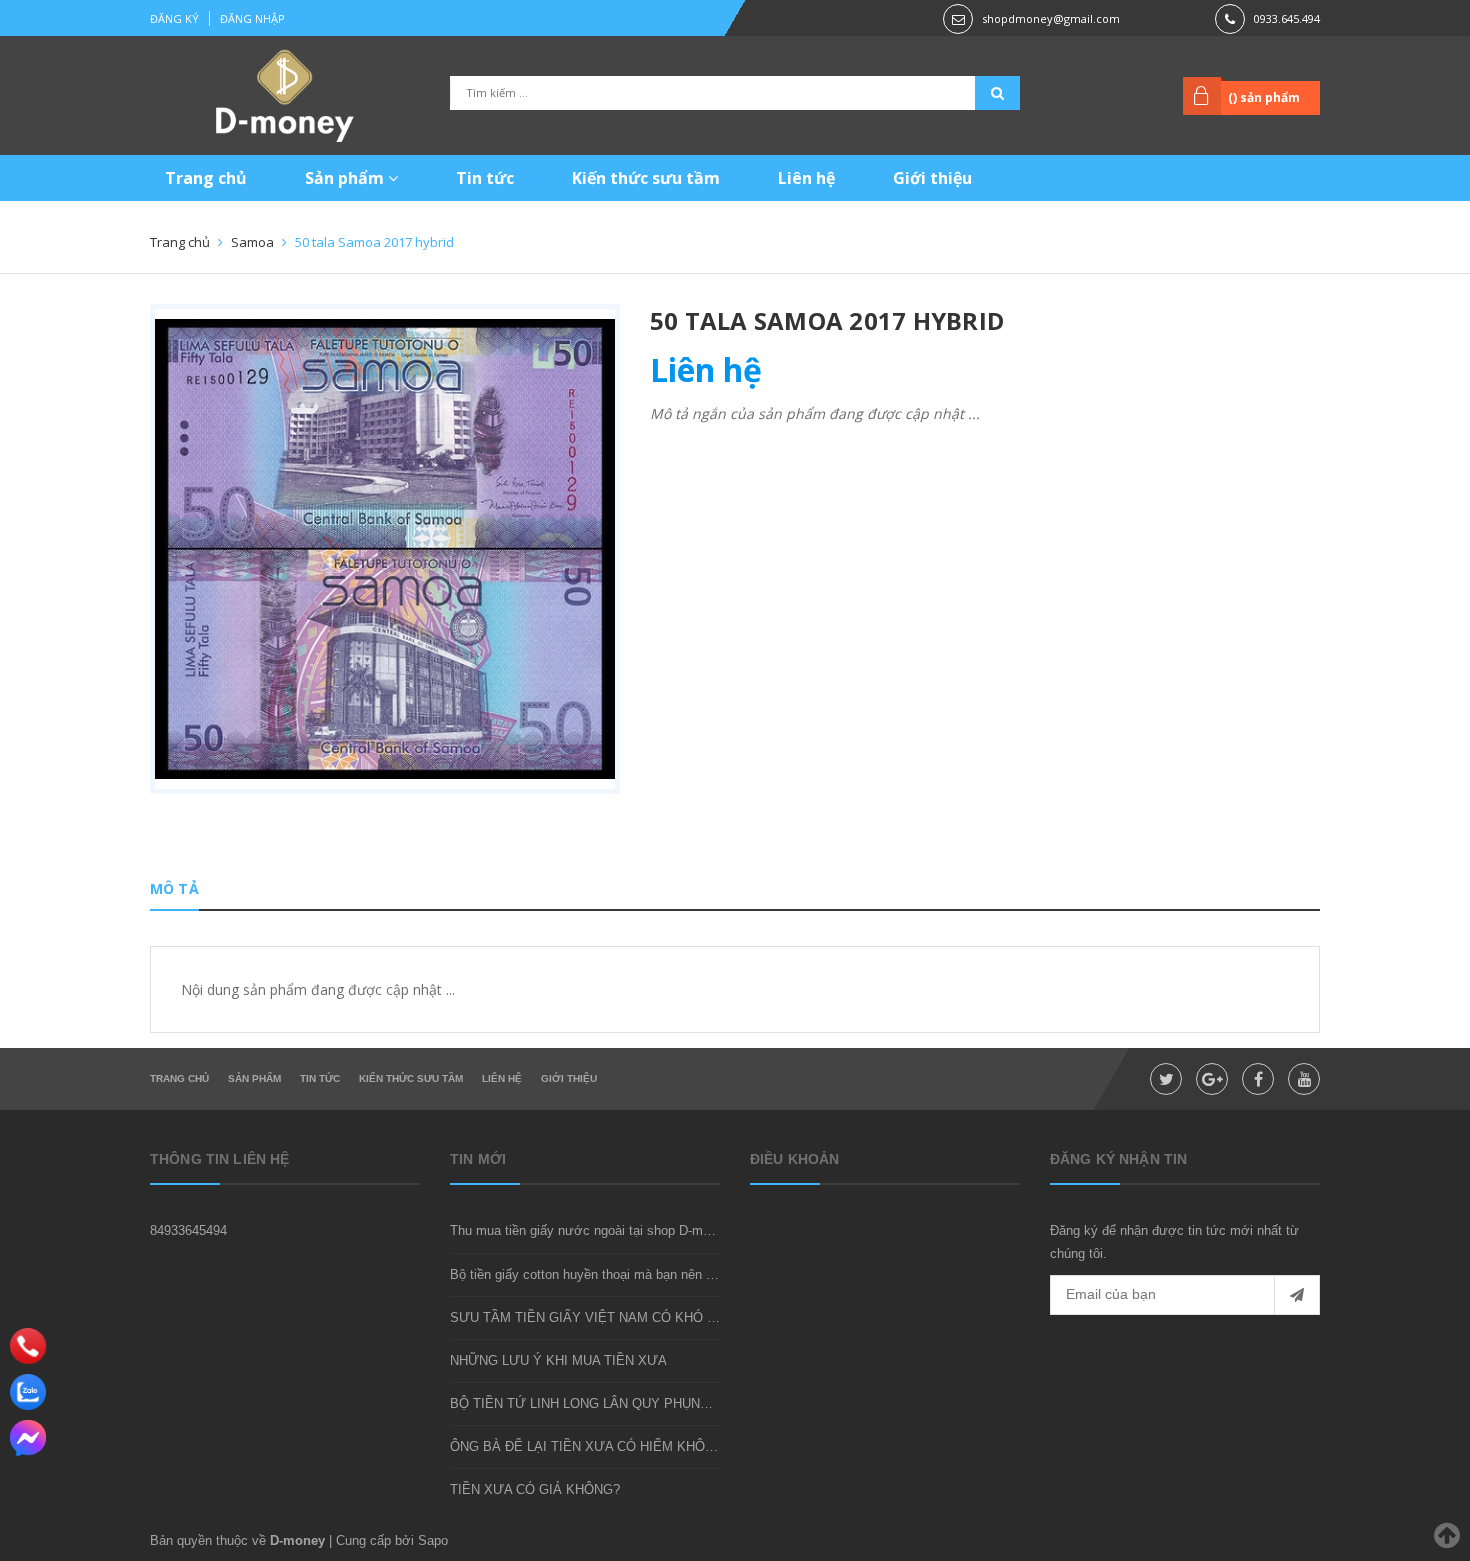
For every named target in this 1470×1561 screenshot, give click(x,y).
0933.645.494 (1287, 18)
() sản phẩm (1264, 97)
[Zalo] (28, 1392)
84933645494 (188, 1230)
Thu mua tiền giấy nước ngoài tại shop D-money (590, 1230)
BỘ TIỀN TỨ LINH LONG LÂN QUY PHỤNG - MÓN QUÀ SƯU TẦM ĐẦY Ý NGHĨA (694, 1403)
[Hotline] (28, 1346)
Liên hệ (806, 178)
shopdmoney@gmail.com (1051, 18)
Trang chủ (206, 178)
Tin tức (485, 178)
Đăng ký (174, 18)
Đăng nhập (252, 18)
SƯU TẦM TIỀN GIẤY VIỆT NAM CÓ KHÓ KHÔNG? (605, 1317)
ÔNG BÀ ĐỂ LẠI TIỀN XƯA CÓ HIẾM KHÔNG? (590, 1446)
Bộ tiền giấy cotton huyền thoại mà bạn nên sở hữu (599, 1274)
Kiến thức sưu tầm (646, 178)
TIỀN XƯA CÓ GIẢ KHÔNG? (535, 1489)
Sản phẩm (346, 178)
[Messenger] (28, 1438)
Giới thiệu (932, 178)
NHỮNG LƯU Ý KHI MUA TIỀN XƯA (558, 1360)
